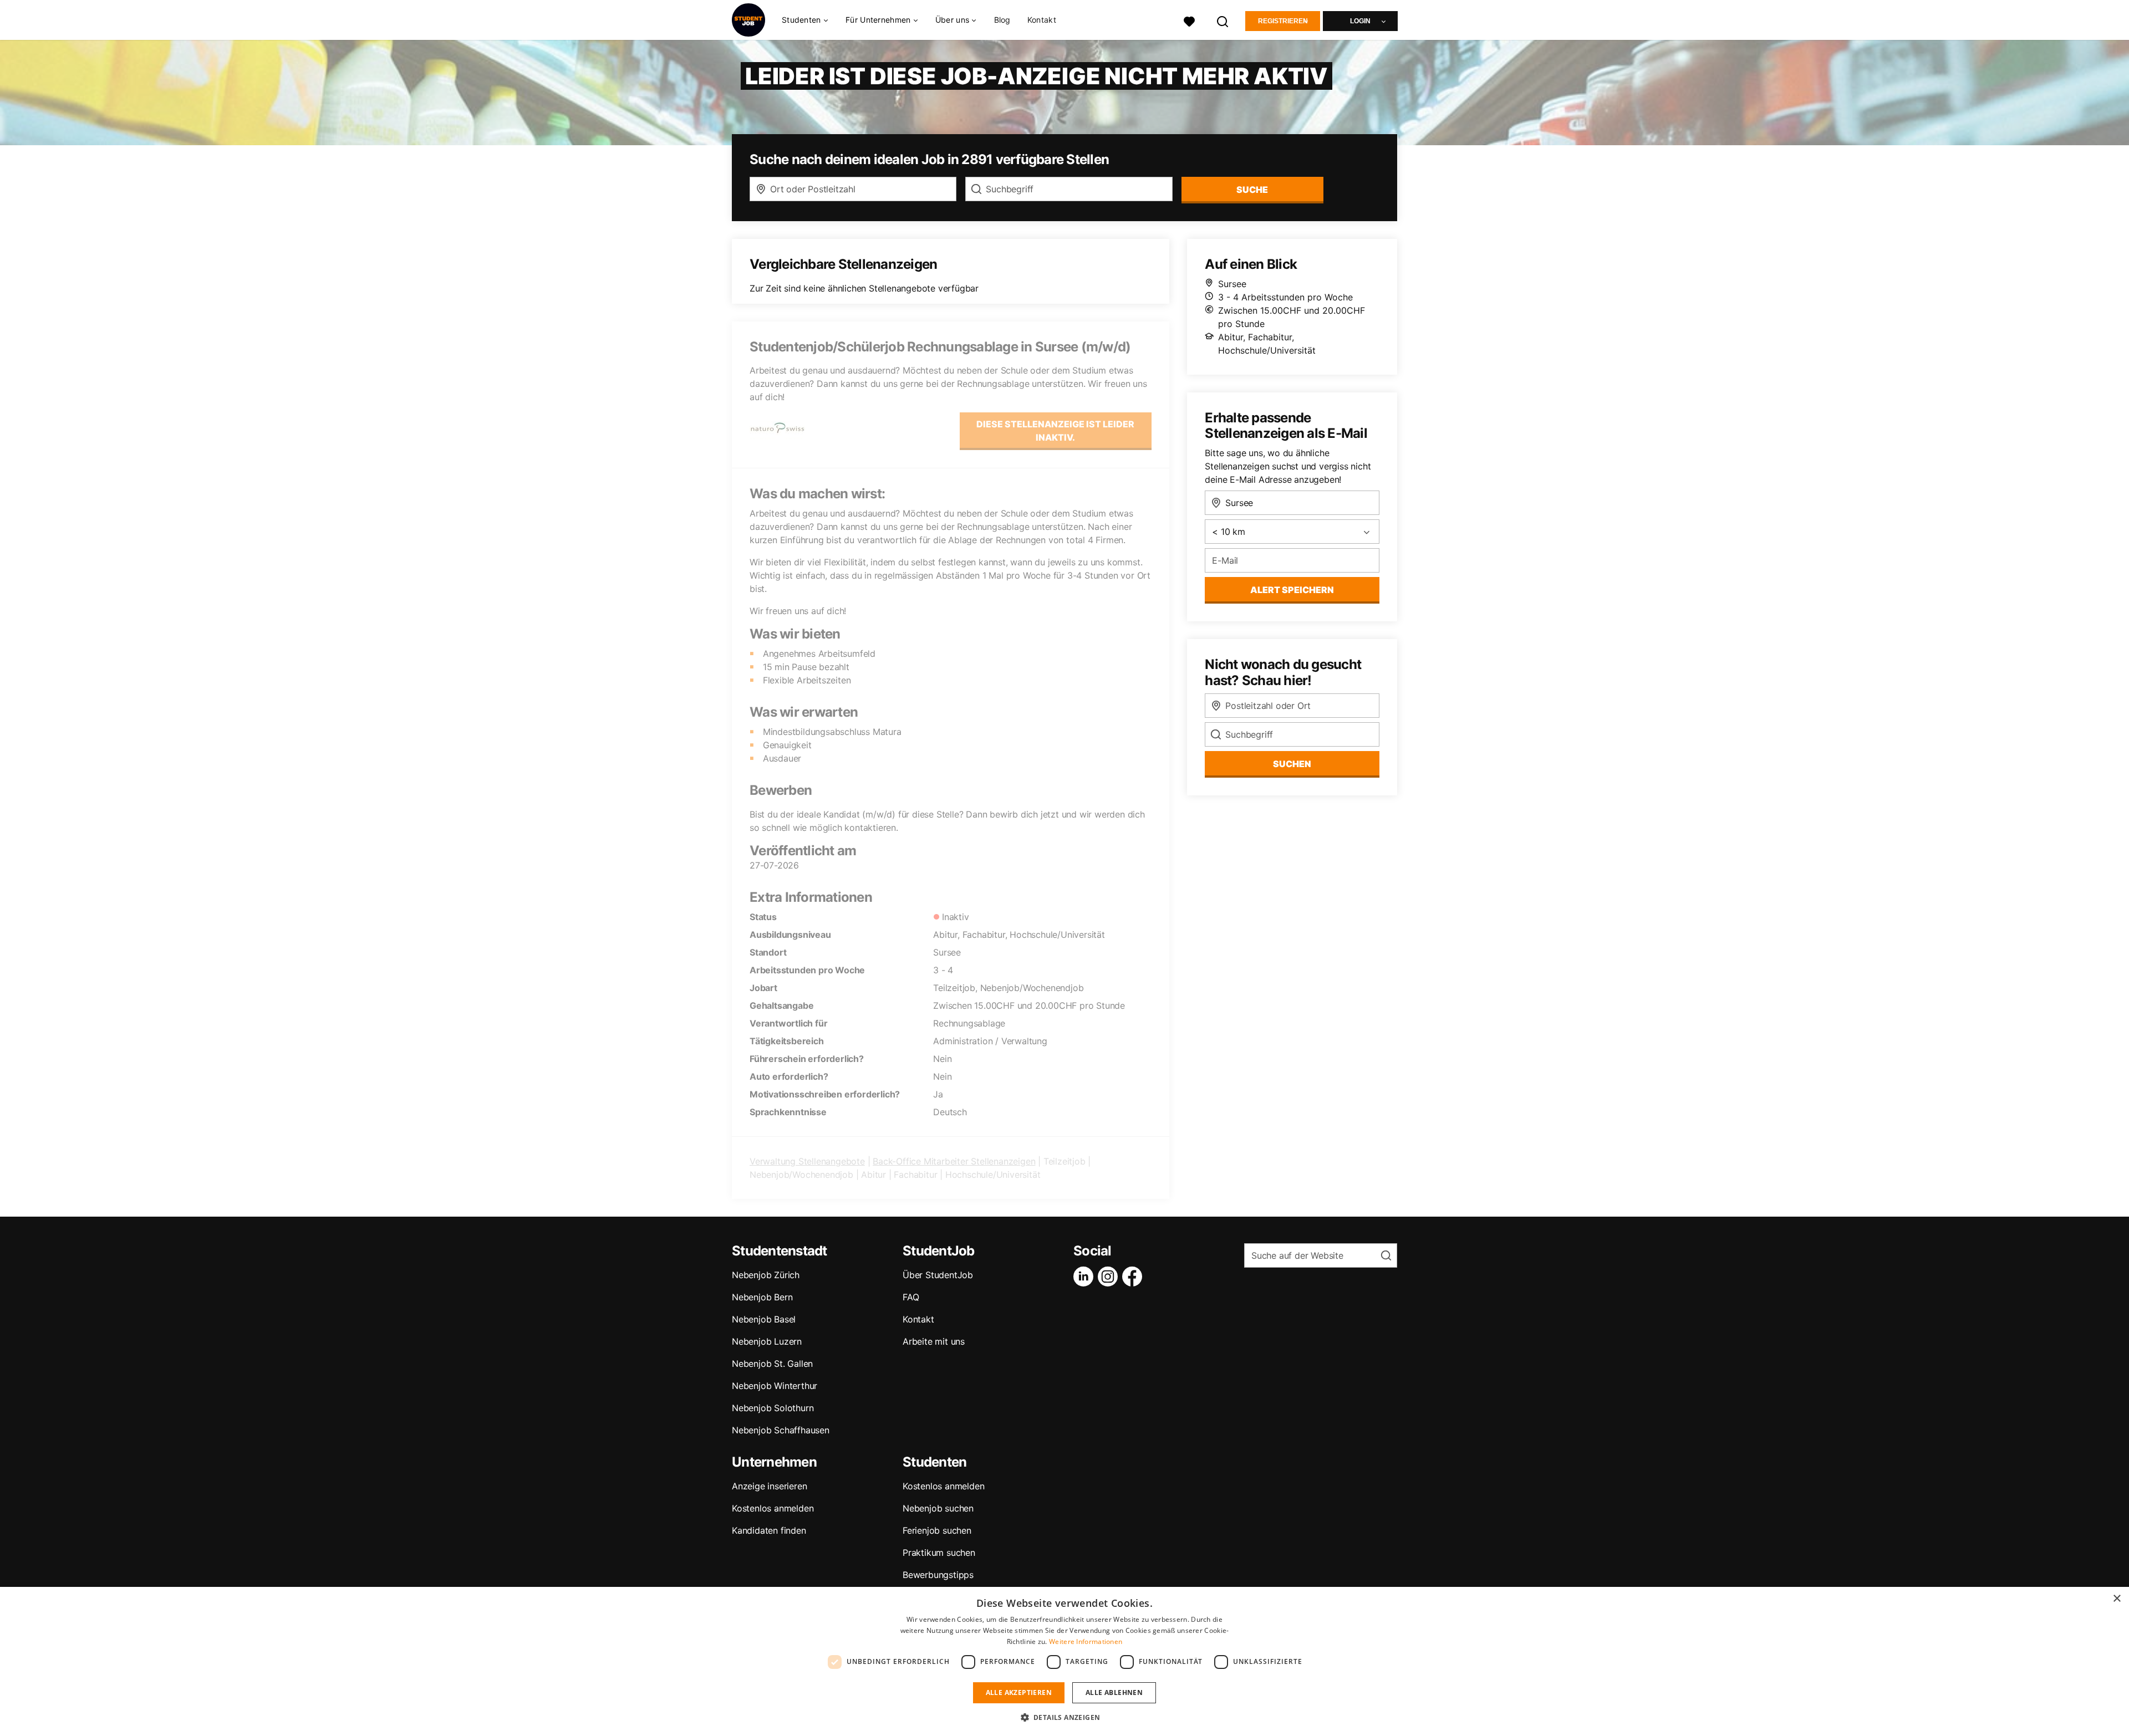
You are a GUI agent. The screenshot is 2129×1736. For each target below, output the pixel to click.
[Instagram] (1110, 1277)
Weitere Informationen (1086, 1641)
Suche (1252, 190)
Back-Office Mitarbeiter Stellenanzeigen (954, 1161)
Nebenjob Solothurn (773, 1408)
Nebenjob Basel (764, 1319)
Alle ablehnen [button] (1114, 1692)
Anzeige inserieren (769, 1486)
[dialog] (1064, 1661)
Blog (1002, 20)
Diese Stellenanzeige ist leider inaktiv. (1055, 431)
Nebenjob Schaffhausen (781, 1430)
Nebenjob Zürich (766, 1275)
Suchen (1292, 764)
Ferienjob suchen (937, 1530)
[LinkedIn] (1086, 1277)
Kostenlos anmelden (773, 1508)
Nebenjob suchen (938, 1508)
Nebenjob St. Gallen (772, 1364)
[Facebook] (1134, 1277)
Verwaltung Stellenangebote (807, 1161)
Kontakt (1042, 20)
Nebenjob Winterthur (775, 1386)
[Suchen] (1223, 20)
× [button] (2117, 1599)
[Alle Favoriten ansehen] (1189, 20)
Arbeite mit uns (934, 1341)
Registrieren (1283, 21)
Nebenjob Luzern (767, 1341)
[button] (1065, 1717)
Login (1360, 21)
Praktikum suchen (939, 1553)
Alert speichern (1292, 590)
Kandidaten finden (769, 1530)
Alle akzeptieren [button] (1019, 1692)
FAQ (911, 1297)
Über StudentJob (938, 1275)
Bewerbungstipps (938, 1575)
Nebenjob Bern (762, 1297)
